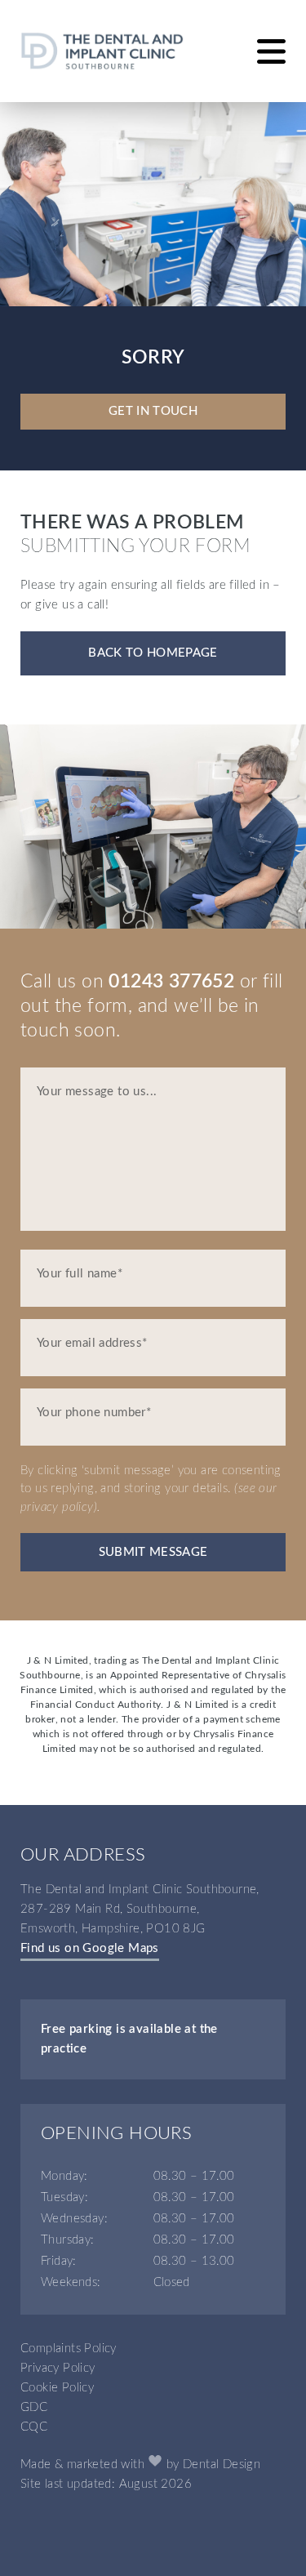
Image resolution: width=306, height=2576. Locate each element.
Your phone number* (94, 1413)
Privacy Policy (58, 2368)
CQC (34, 2427)
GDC (34, 2407)
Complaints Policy (69, 2349)
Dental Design (222, 2465)
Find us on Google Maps (90, 1948)
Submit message (153, 1552)
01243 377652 (171, 982)
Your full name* (80, 1274)
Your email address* (92, 1343)
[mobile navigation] (271, 51)
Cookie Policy (57, 2388)
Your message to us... (97, 1092)
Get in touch (153, 411)
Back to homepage (153, 653)
